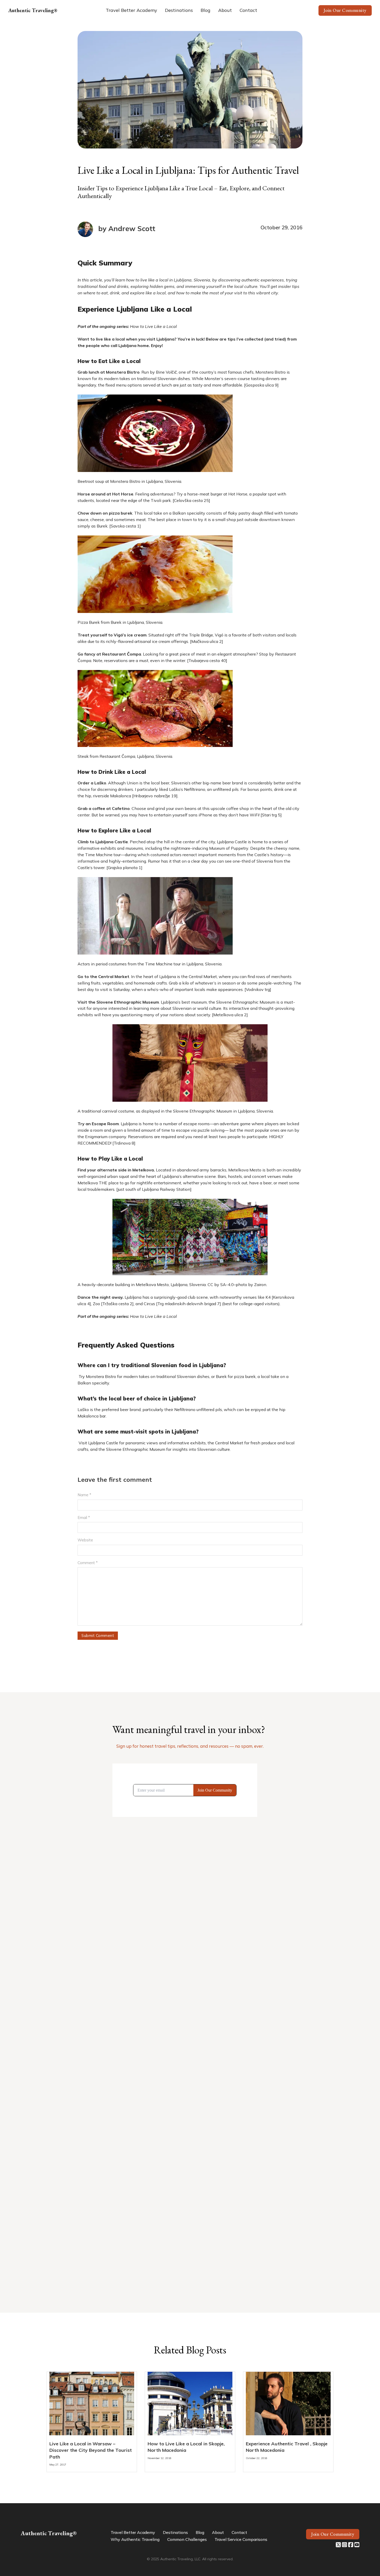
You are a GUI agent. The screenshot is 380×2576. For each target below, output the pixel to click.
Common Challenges (187, 2539)
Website (85, 1540)
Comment (88, 1563)
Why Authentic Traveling (135, 2539)
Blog (206, 10)
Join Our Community (345, 10)
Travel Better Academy (131, 10)
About (225, 10)
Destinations (179, 10)
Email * (84, 1518)
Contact (248, 10)
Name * (84, 1495)
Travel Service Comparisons (241, 2539)
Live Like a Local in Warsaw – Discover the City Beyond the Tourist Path (91, 2450)
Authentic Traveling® (33, 10)
